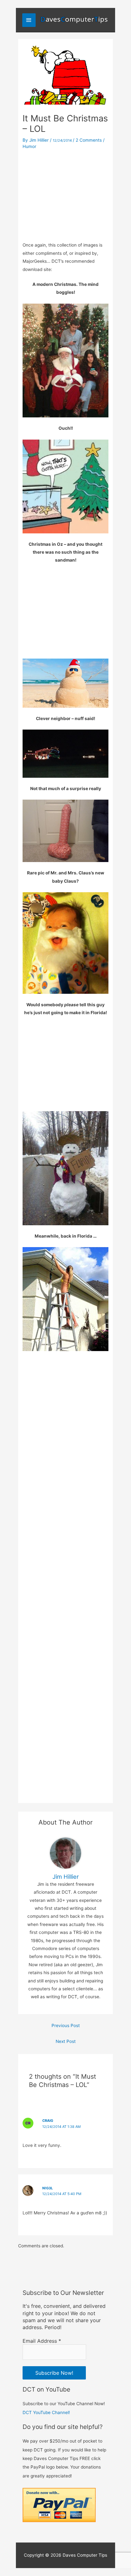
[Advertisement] (65, 194)
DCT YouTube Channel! (46, 2412)
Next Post (66, 2041)
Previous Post (66, 2025)
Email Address (42, 2341)
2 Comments (89, 140)
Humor (29, 146)
